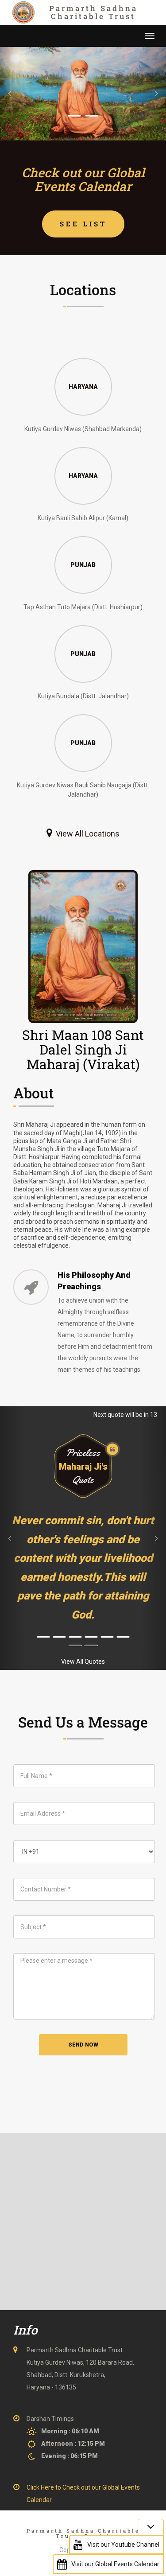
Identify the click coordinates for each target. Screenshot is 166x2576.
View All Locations (88, 834)
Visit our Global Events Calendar (115, 2564)
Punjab (83, 564)
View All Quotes (83, 1662)
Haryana (83, 386)
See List (83, 224)
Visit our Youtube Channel (123, 2545)
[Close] (151, 2527)
